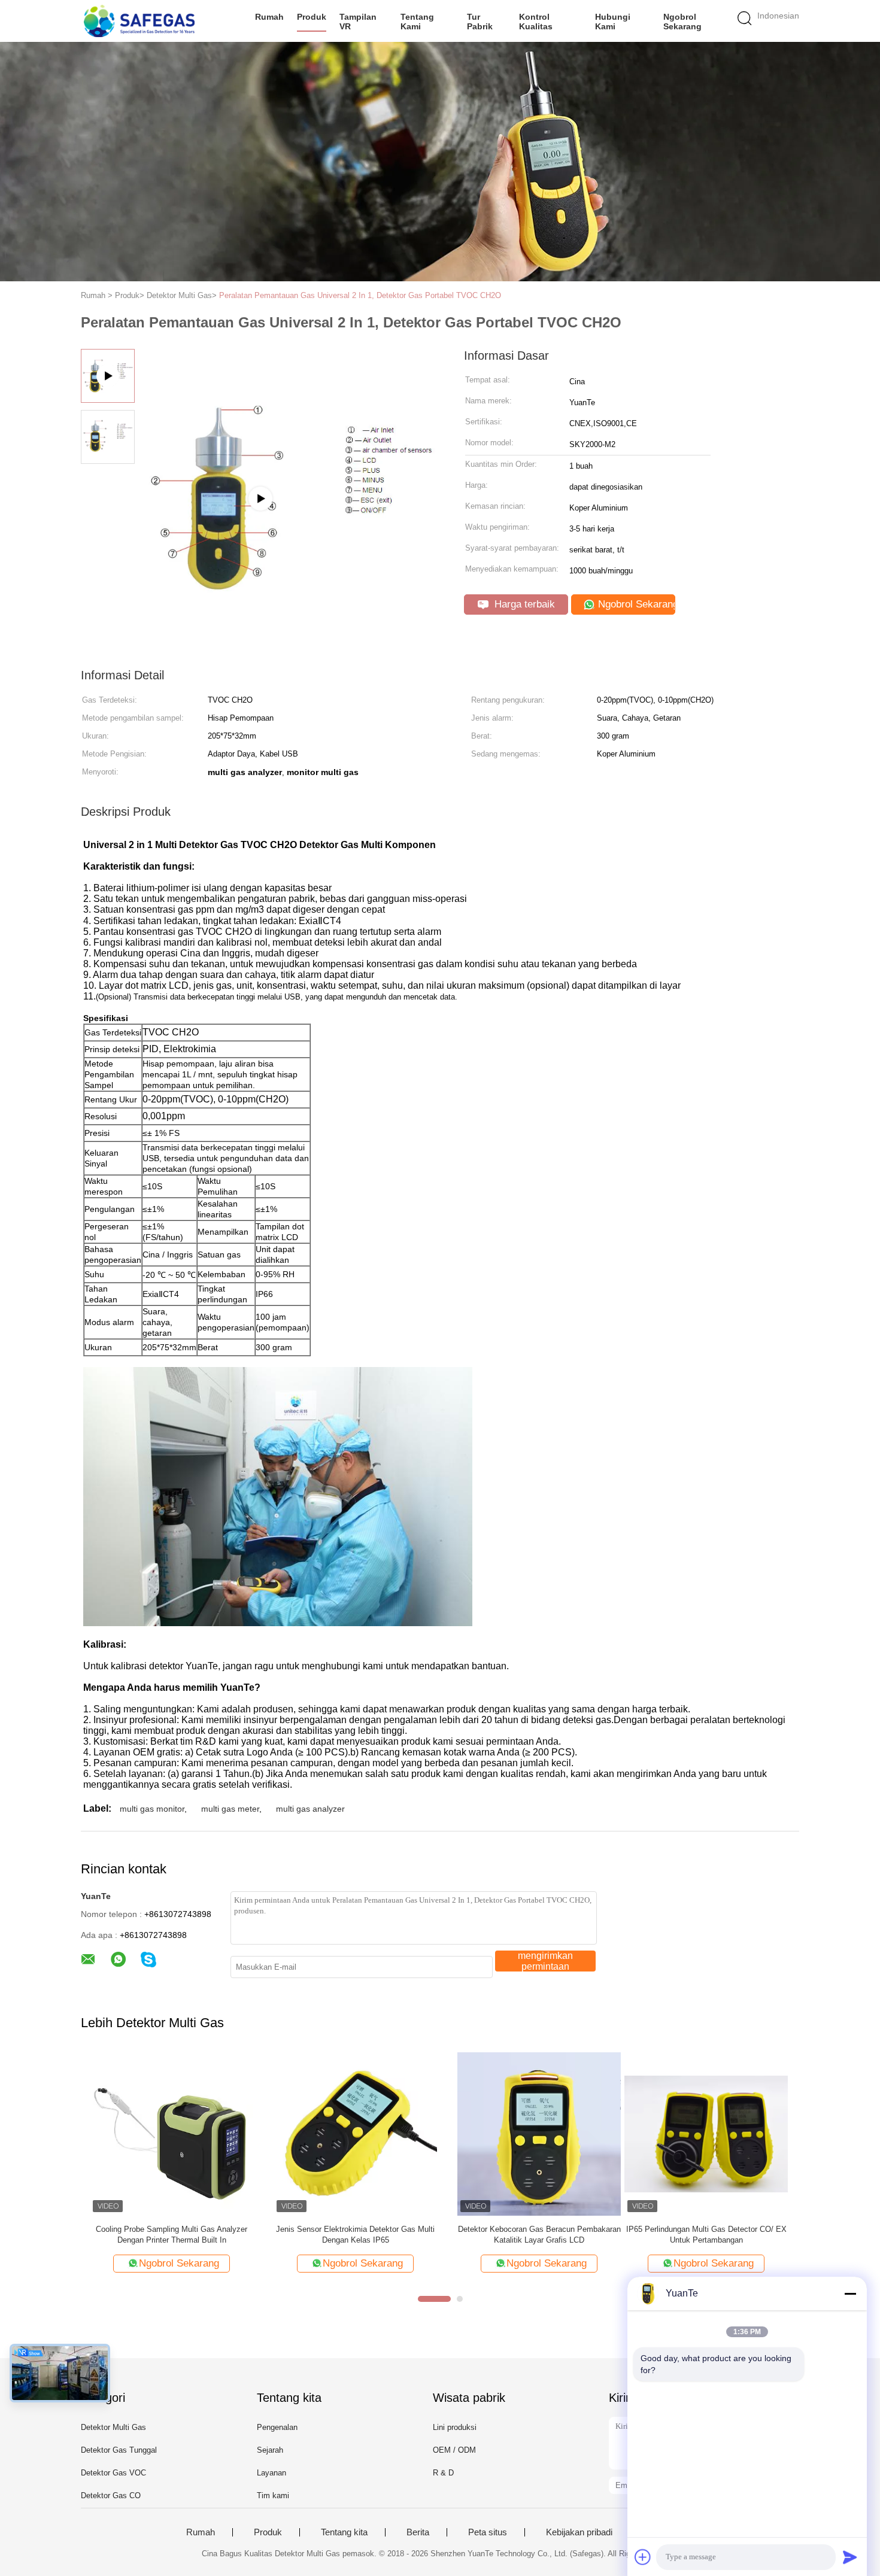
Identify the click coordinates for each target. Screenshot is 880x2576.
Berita (418, 2532)
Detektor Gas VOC (113, 2473)
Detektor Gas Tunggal (119, 2450)
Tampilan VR (358, 22)
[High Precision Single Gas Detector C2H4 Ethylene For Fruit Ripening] (291, 537)
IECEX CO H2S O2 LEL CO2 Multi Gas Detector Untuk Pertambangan (714, 2235)
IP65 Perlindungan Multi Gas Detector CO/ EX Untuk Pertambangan (163, 2235)
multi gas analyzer (310, 1809)
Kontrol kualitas (536, 22)
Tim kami (273, 2495)
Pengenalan (277, 2427)
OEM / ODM (454, 2450)
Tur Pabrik (480, 22)
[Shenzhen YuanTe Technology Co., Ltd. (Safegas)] (139, 21)
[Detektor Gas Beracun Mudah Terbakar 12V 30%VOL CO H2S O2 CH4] (530, 2133)
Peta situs (488, 2532)
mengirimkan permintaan (545, 1961)
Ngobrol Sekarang (682, 22)
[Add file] (643, 2557)
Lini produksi (455, 2427)
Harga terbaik (523, 604)
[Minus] (850, 2294)
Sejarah (270, 2450)
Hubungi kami (613, 22)
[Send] (850, 2557)
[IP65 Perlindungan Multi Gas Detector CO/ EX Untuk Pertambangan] (163, 2133)
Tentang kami (417, 22)
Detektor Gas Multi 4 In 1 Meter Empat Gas (346, 2229)
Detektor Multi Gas (113, 2427)
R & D (443, 2473)
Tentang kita (344, 2532)
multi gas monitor (152, 1809)
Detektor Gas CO (111, 2495)
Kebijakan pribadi (579, 2532)
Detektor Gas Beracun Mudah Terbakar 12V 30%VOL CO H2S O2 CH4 (530, 2235)
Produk (312, 17)
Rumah (269, 17)
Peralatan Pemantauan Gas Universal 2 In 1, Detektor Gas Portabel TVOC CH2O (360, 295)
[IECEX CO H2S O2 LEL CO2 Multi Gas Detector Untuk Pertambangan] (714, 2133)
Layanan (271, 2473)
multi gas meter (230, 1809)
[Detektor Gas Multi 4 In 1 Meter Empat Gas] (346, 2133)
